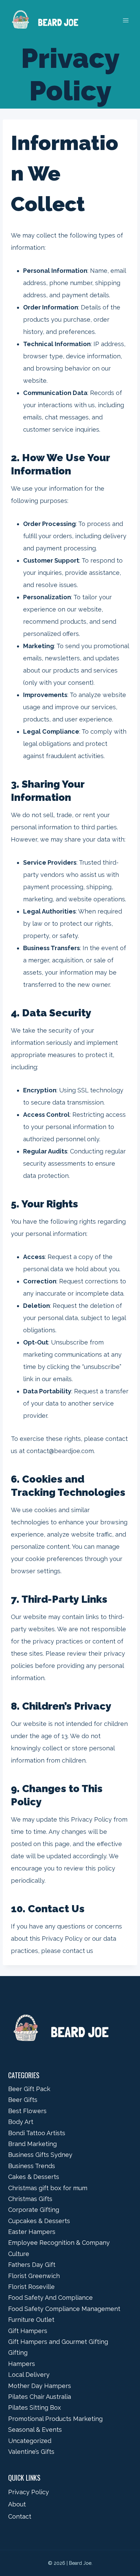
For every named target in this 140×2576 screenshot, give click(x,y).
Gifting (18, 2353)
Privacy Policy (29, 2492)
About (17, 2504)
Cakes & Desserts (34, 2177)
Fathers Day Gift (32, 2265)
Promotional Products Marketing (55, 2419)
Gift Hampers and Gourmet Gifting (58, 2342)
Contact (20, 2516)
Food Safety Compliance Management (64, 2309)
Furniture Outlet (31, 2320)
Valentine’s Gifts (31, 2452)
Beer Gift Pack (29, 2089)
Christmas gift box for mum (48, 2188)
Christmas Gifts (30, 2199)
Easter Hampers (32, 2232)
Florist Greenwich (34, 2276)
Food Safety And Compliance (50, 2298)
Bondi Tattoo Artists (37, 2133)
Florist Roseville (31, 2287)
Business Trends (32, 2166)
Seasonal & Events (35, 2430)
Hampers (22, 2364)
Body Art (21, 2122)
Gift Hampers (28, 2331)
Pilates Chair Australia (40, 2397)
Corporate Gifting (34, 2210)
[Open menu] (126, 21)
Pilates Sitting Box (34, 2408)
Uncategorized (30, 2441)
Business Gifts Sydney (40, 2155)
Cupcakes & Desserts (39, 2221)
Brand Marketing (32, 2144)
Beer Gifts (23, 2100)
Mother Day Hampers (40, 2386)
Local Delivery (29, 2375)
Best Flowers (27, 2111)
